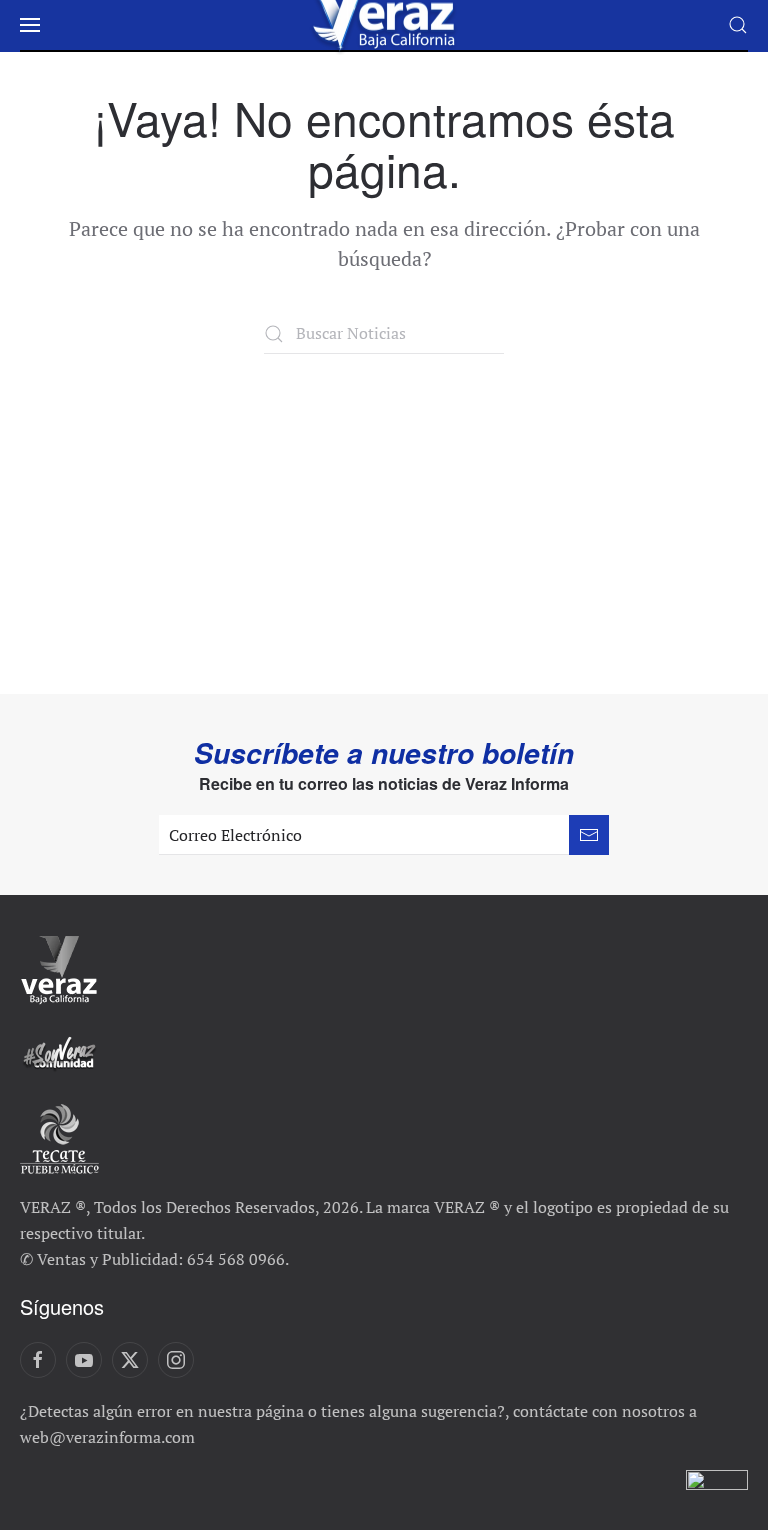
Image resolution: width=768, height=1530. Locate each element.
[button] (30, 25)
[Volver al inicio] (384, 25)
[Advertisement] (384, 504)
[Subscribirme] (589, 835)
